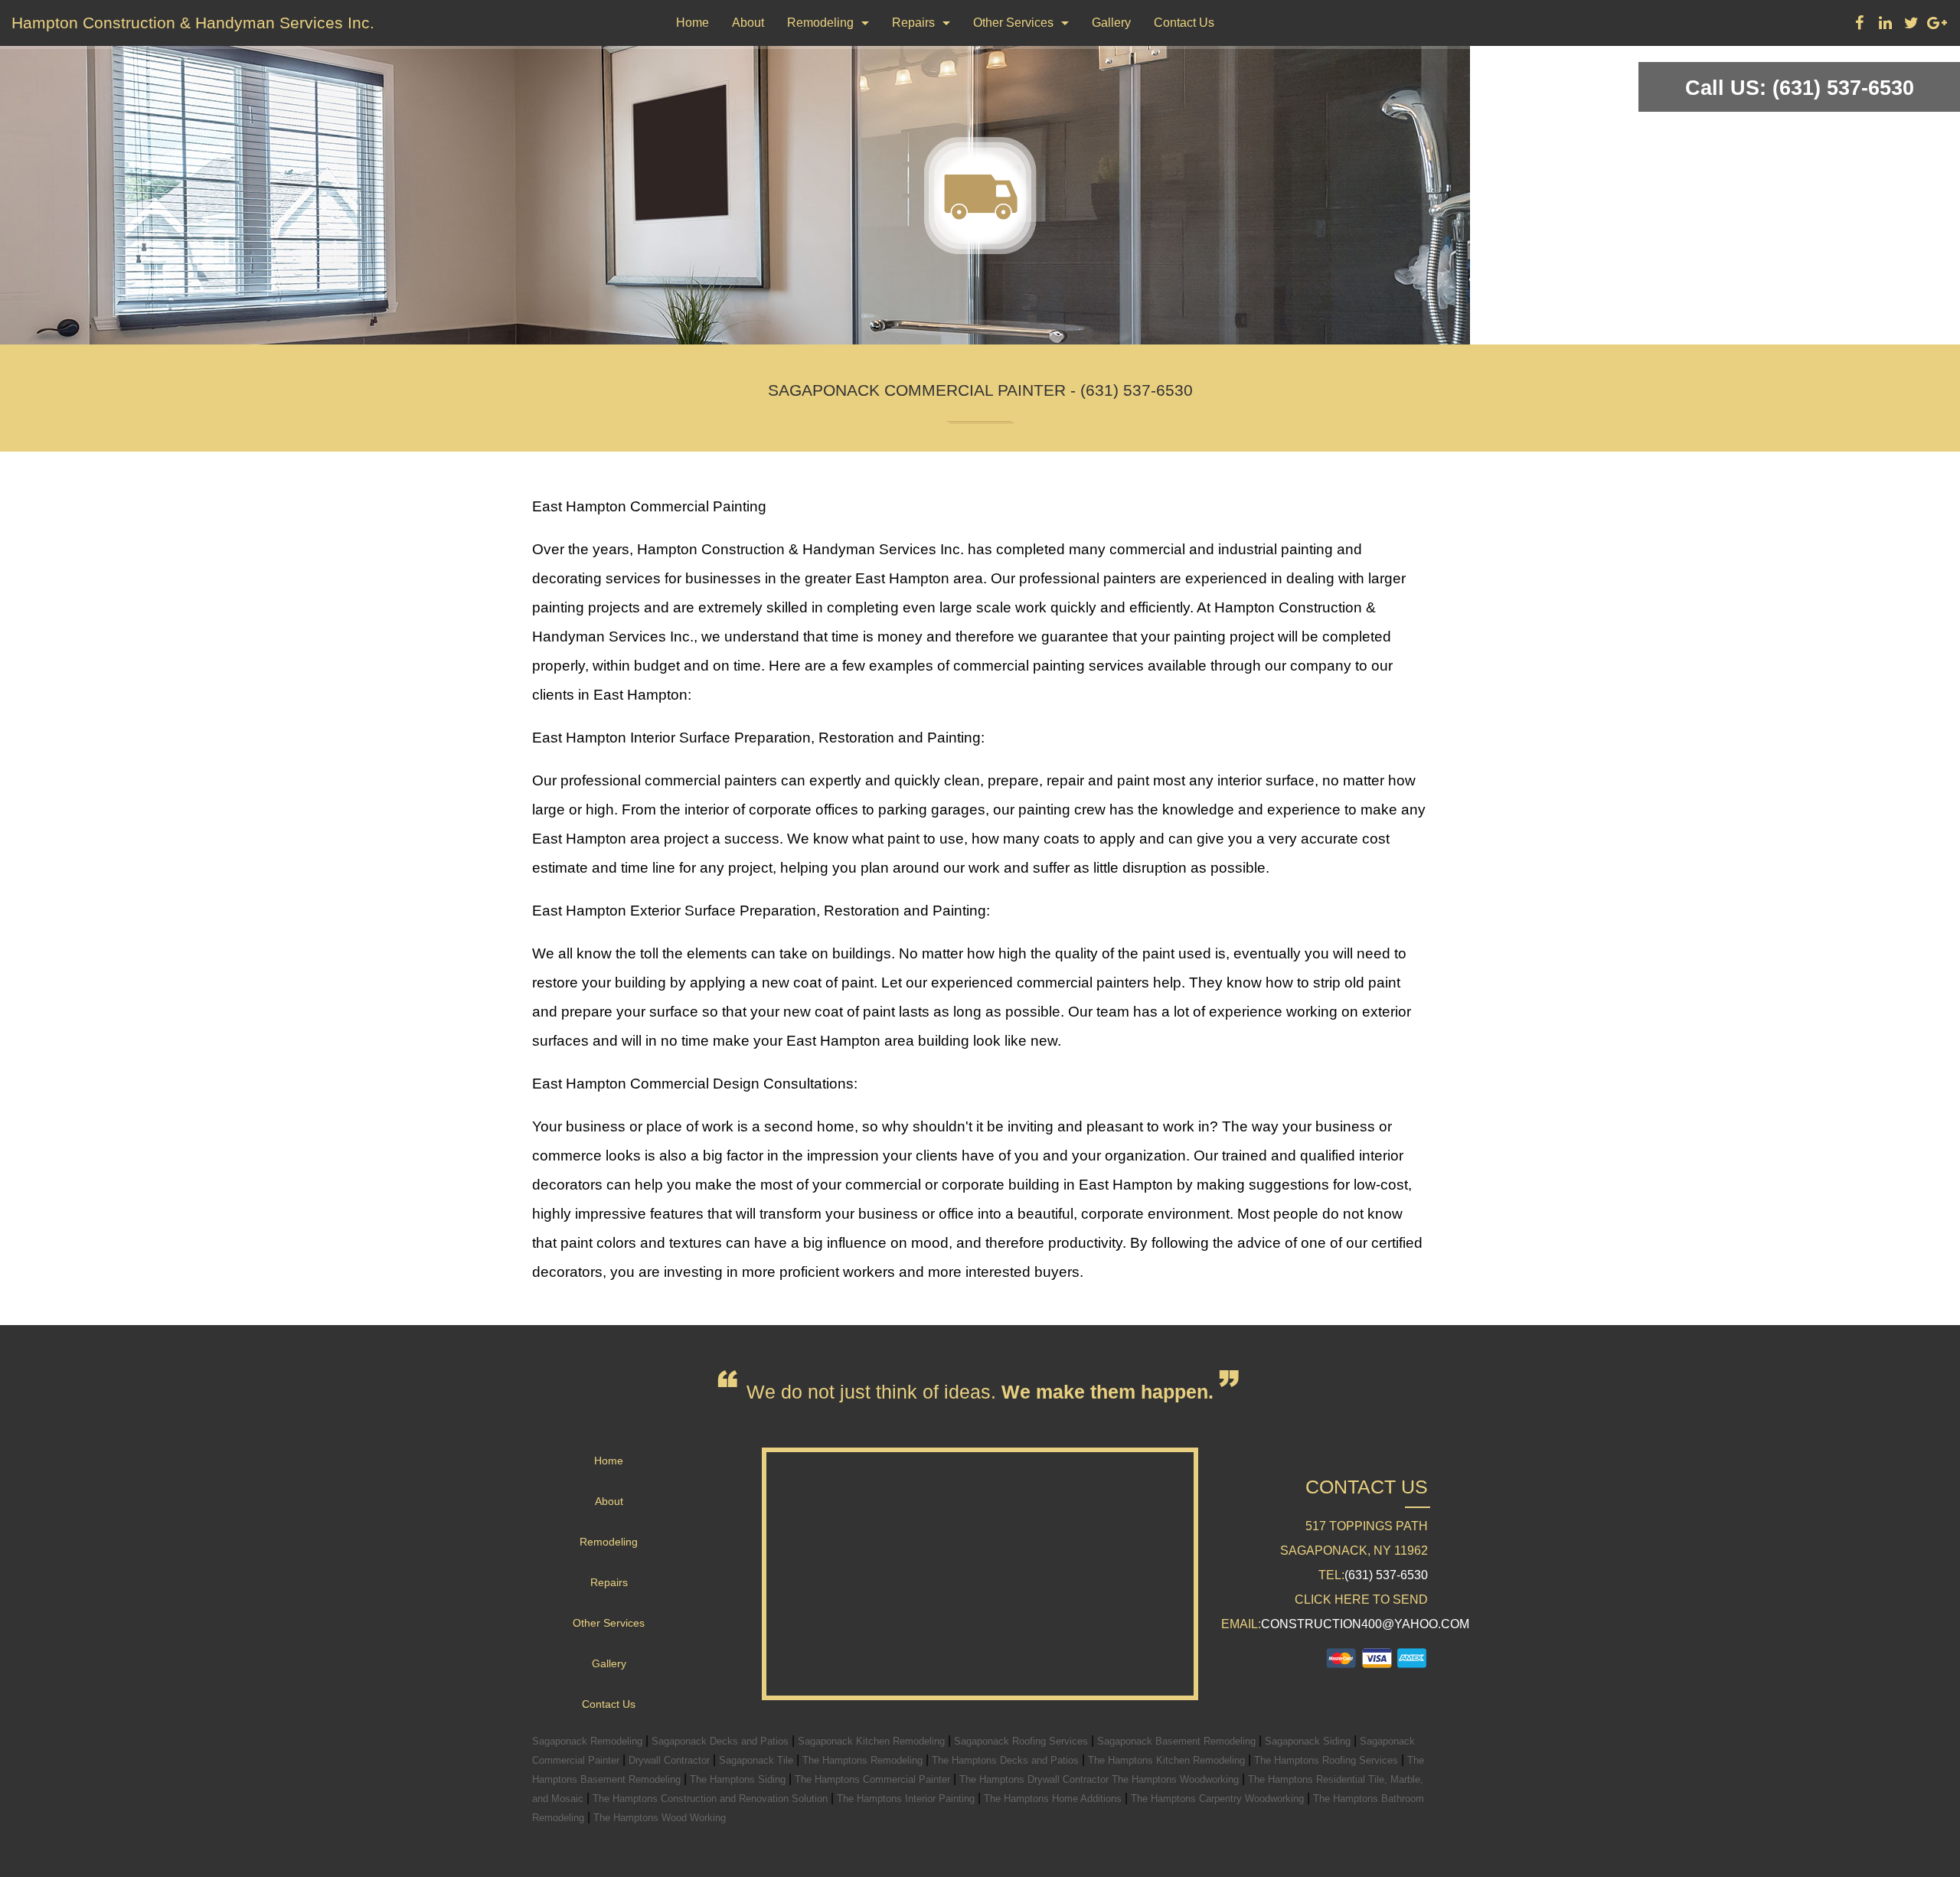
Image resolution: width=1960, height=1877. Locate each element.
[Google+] (1937, 25)
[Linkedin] (1885, 25)
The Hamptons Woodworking (1177, 1779)
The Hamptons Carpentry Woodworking (1219, 1799)
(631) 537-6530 (1386, 1575)
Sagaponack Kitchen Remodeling (873, 1741)
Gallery (1111, 23)
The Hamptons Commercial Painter (874, 1779)
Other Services (1013, 23)
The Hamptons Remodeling (864, 1760)
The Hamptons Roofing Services (1328, 1760)
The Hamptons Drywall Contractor (1036, 1779)
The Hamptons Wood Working (660, 1818)
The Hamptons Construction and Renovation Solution (712, 1799)
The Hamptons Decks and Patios (1007, 1760)
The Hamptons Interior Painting (907, 1799)
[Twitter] (1911, 25)
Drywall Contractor (671, 1760)
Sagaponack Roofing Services (1022, 1741)
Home (693, 23)
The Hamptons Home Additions (1054, 1799)
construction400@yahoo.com (1365, 1624)
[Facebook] (1859, 25)
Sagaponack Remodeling (589, 1741)
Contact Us (1184, 23)
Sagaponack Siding (1309, 1741)
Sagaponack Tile (758, 1760)
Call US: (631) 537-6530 (1800, 88)
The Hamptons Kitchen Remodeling (1168, 1760)
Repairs (913, 23)
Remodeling (820, 23)
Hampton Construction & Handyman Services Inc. (193, 23)
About (748, 23)
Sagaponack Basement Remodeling (1178, 1741)
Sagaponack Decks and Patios (722, 1741)
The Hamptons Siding (739, 1779)
